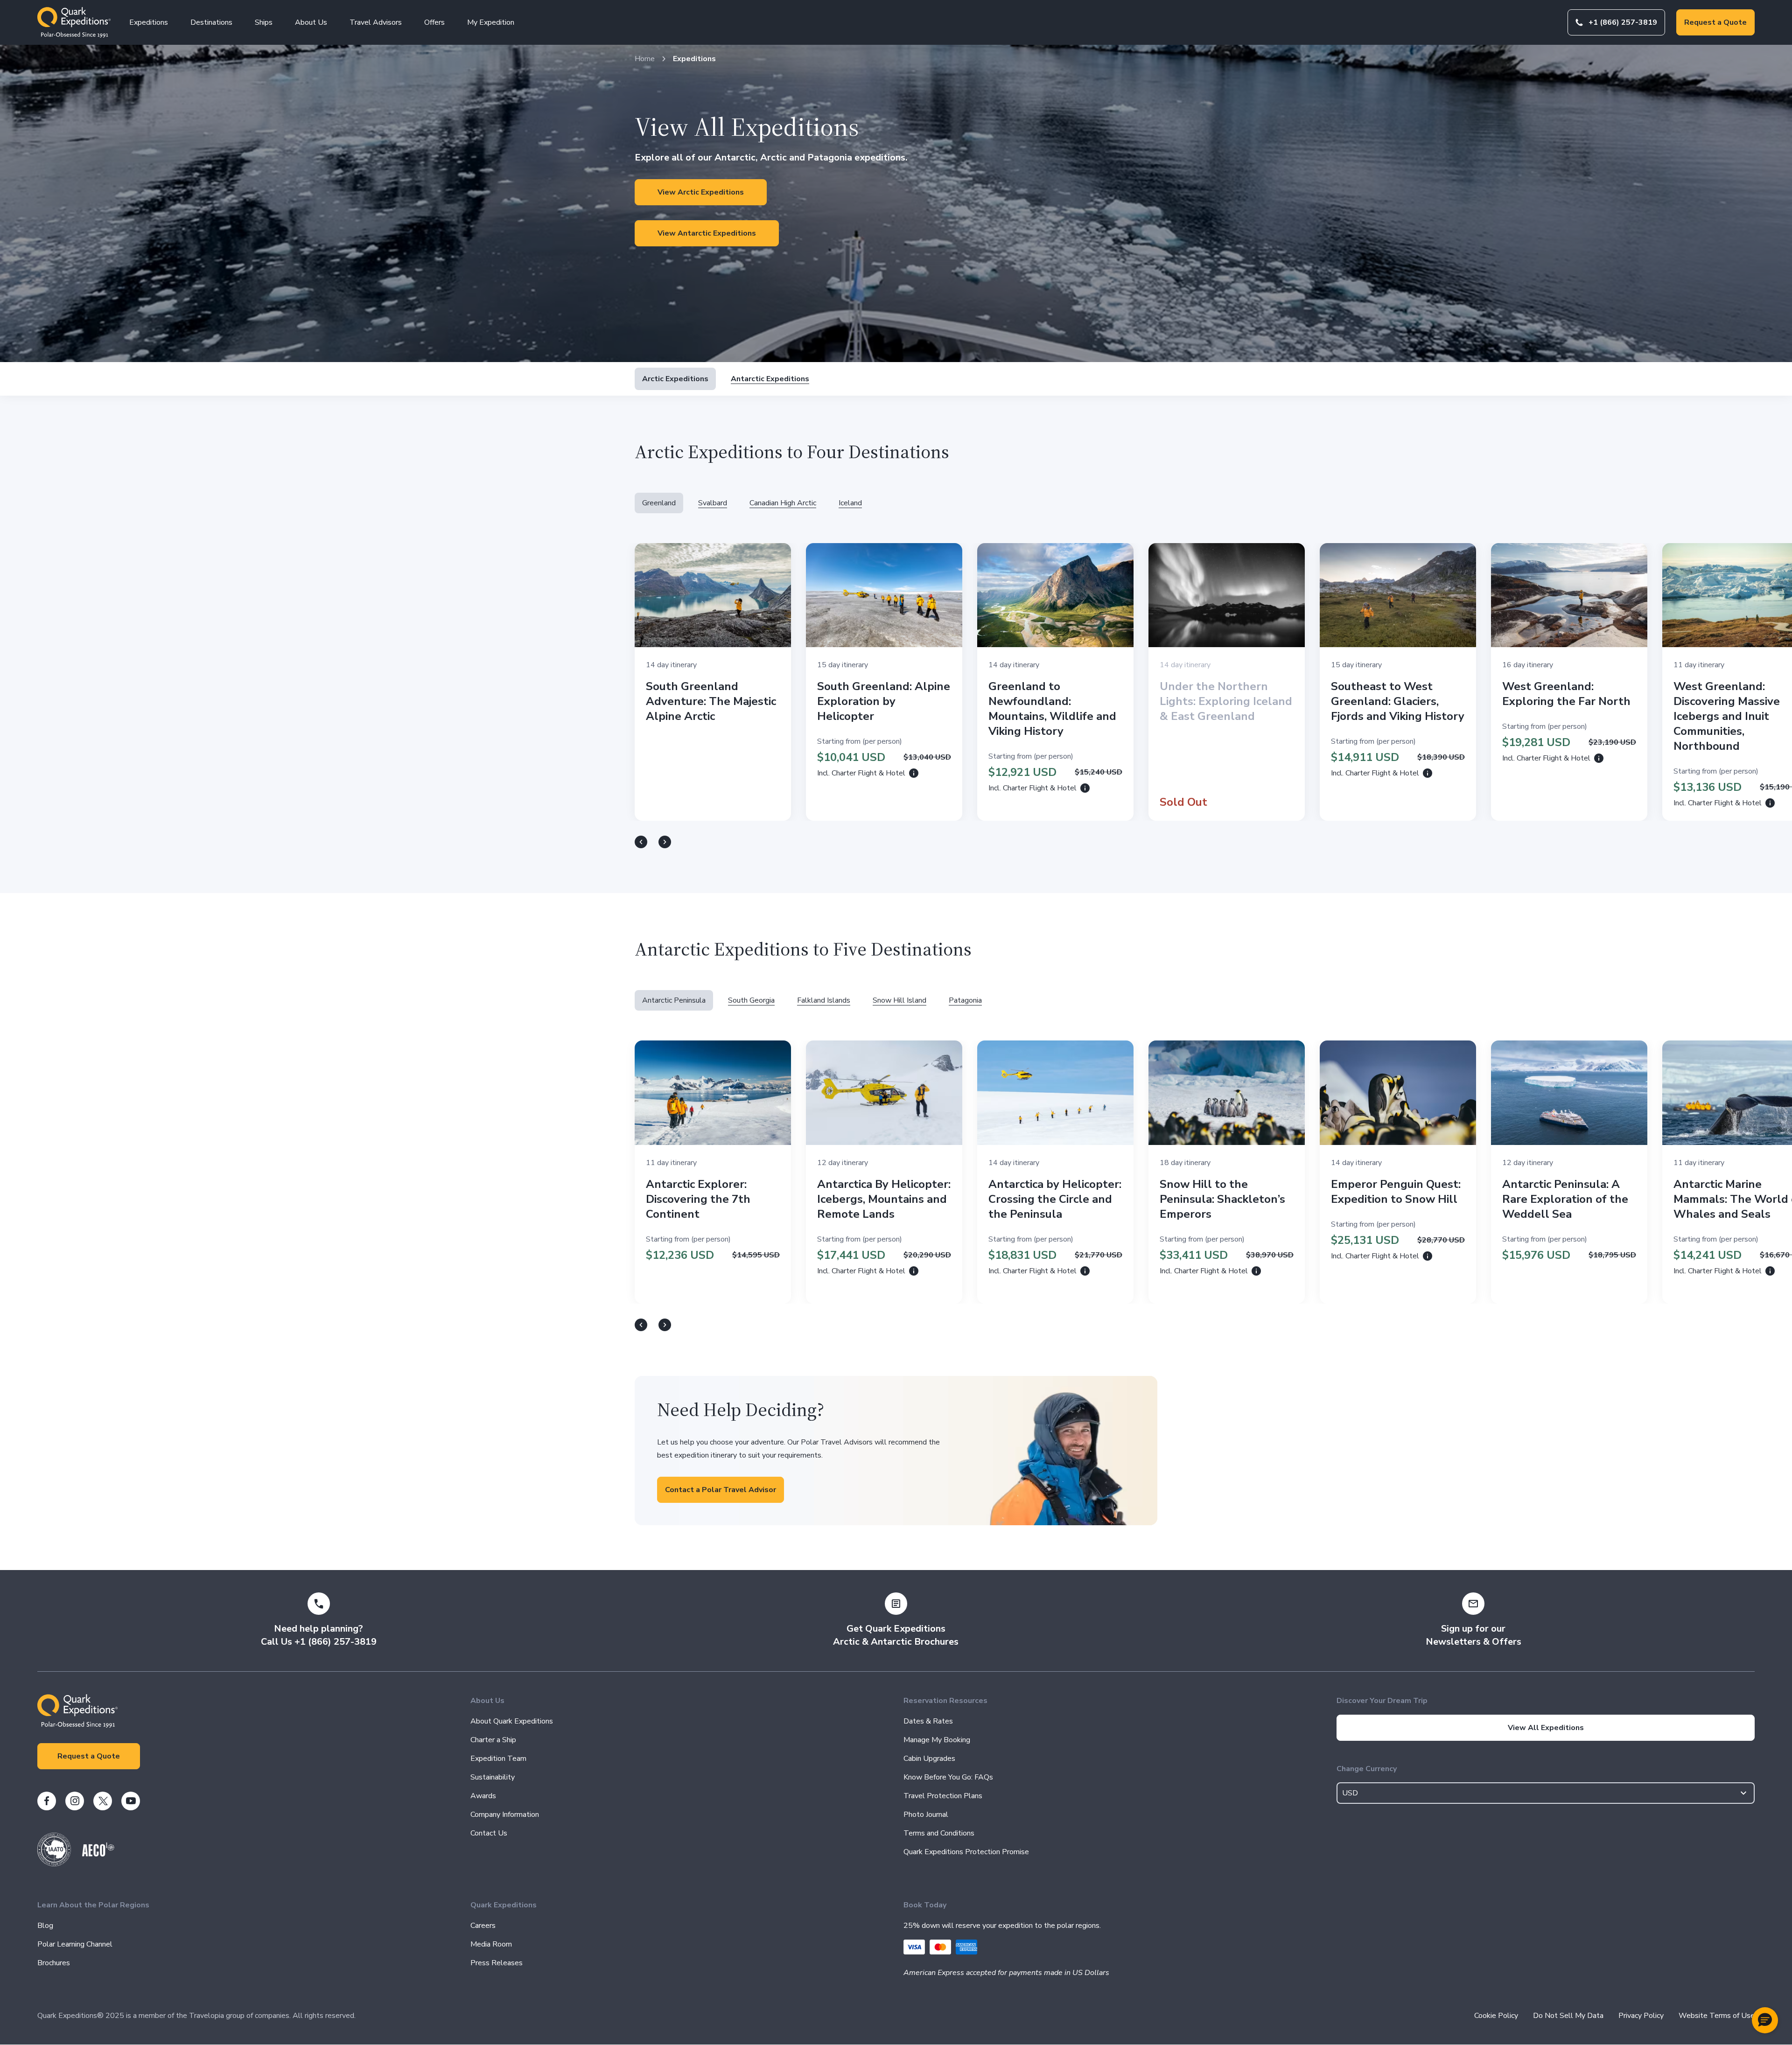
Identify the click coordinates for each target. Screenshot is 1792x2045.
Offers (434, 22)
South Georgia (751, 1000)
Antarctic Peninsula (674, 1000)
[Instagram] (75, 1801)
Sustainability (493, 1777)
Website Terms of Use (1717, 2016)
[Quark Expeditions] (74, 22)
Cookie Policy (1496, 2016)
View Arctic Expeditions (701, 192)
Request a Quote (1715, 22)
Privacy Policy (1641, 2016)
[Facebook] (47, 1801)
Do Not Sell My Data (1568, 2016)
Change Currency (1367, 1769)
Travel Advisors (376, 22)
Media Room (491, 1944)
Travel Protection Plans (943, 1796)
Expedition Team (498, 1759)
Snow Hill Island (899, 1000)
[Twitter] (103, 1801)
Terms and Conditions (939, 1833)
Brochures (54, 1963)
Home (645, 59)
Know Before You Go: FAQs (948, 1777)
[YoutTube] (131, 1801)
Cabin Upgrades (929, 1759)
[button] (1765, 2020)
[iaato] (54, 1864)
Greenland (659, 503)
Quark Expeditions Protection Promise (966, 1852)
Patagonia (965, 1000)
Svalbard (713, 503)
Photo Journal (926, 1815)
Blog (45, 1926)
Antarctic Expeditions (770, 379)
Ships (264, 22)
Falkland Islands (824, 1000)
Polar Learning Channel (75, 1944)
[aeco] (98, 1854)
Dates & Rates (928, 1721)
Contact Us (489, 1833)
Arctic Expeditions (675, 379)
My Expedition (491, 22)
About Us (311, 22)
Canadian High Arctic (783, 503)
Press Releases (497, 1963)
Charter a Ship (493, 1740)
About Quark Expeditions (512, 1721)
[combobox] (1546, 1793)
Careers (483, 1926)
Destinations (211, 22)
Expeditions (149, 22)
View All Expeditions (1546, 1728)
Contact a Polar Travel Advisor (721, 1490)
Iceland (850, 503)
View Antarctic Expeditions (707, 233)
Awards (483, 1796)
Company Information (505, 1815)
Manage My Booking (937, 1740)
